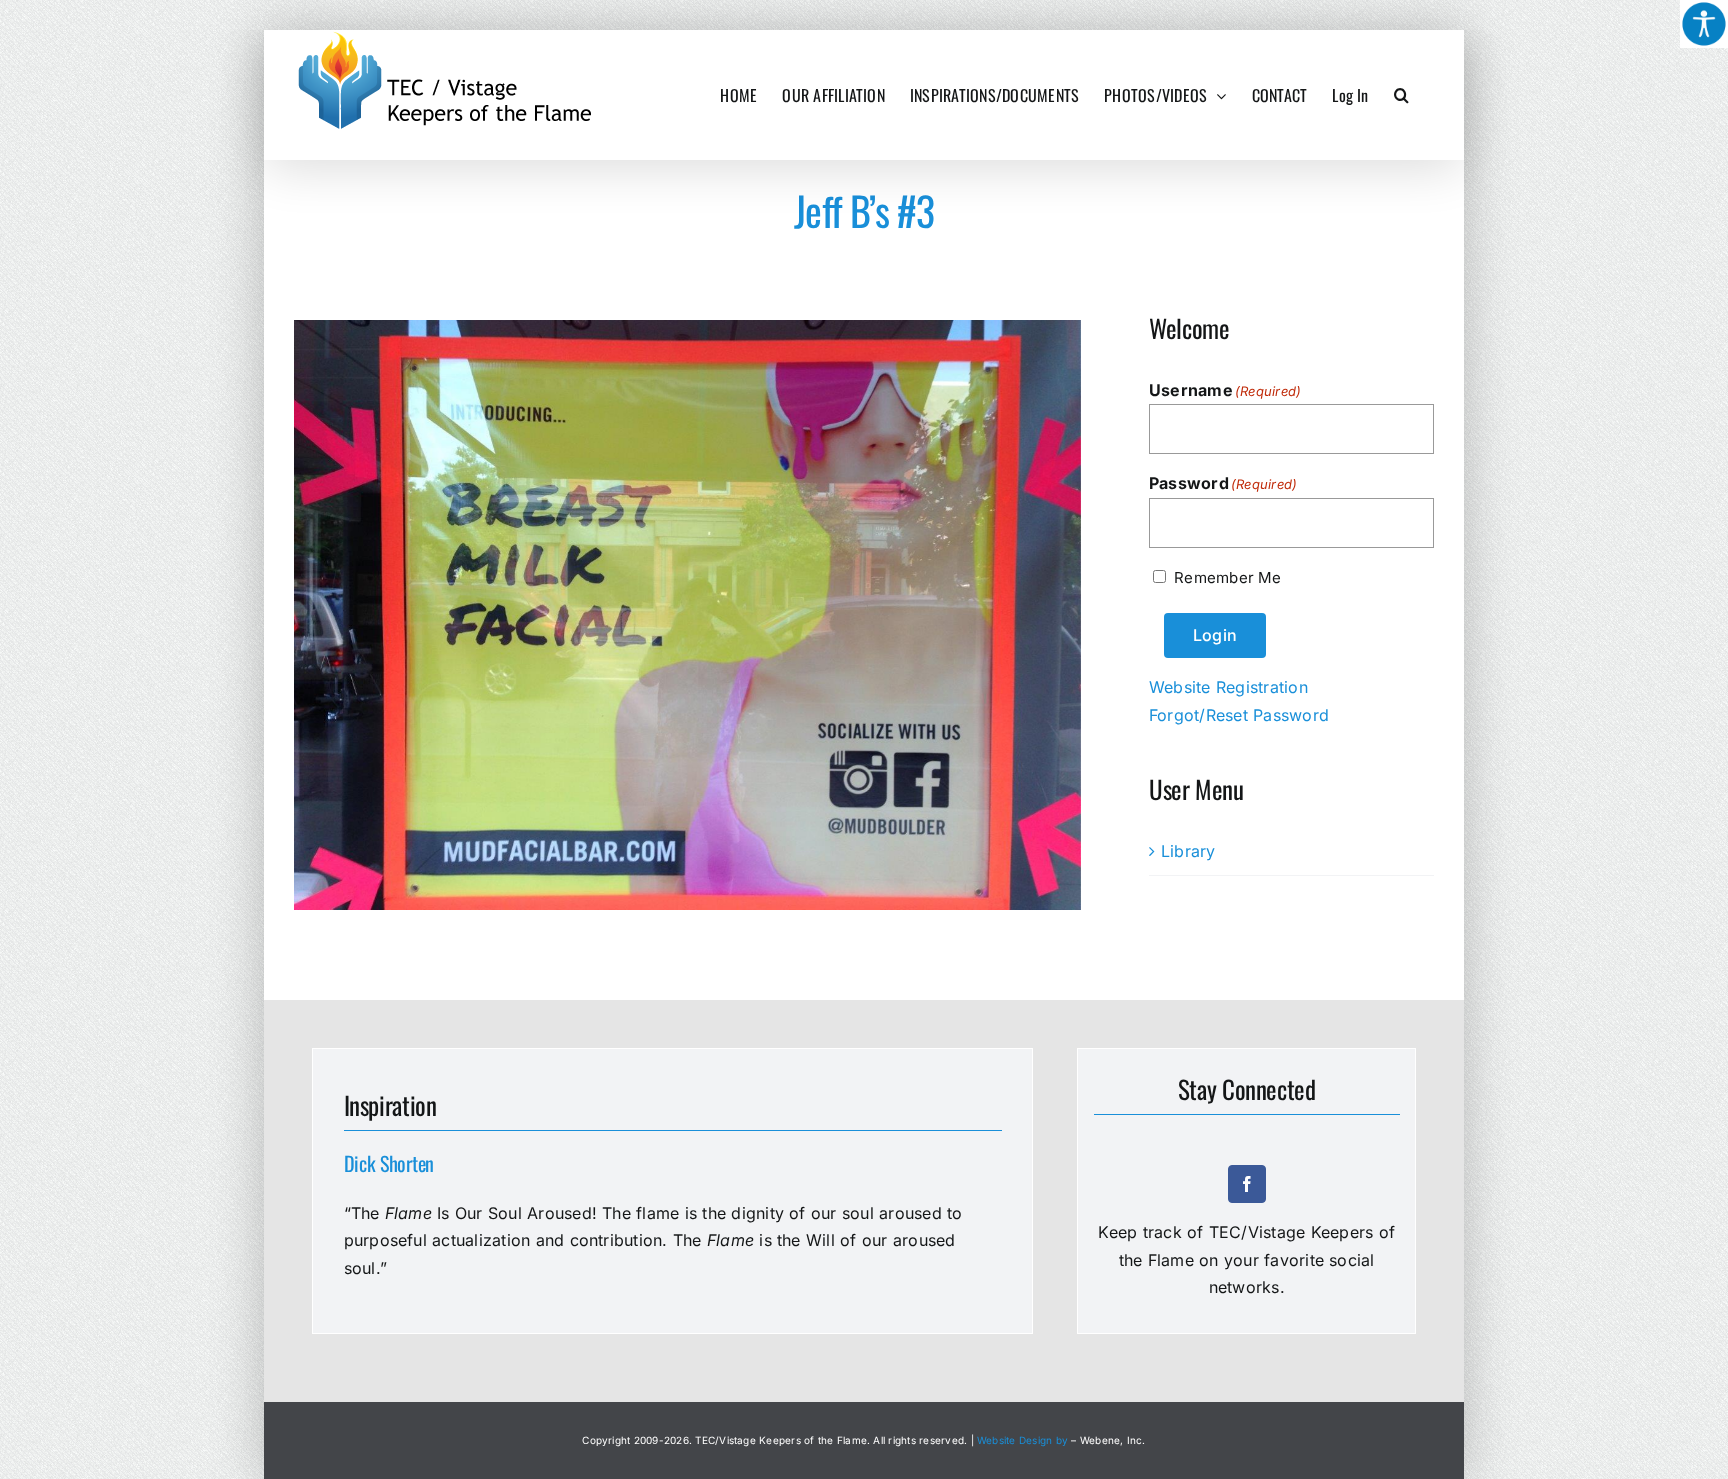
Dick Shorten (389, 1163)
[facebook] (1247, 1184)
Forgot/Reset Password (1239, 715)
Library (1188, 851)
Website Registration (1228, 687)
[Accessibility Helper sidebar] (1704, 24)
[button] (1401, 95)
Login (1215, 635)
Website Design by (1022, 1440)
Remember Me (1227, 577)
